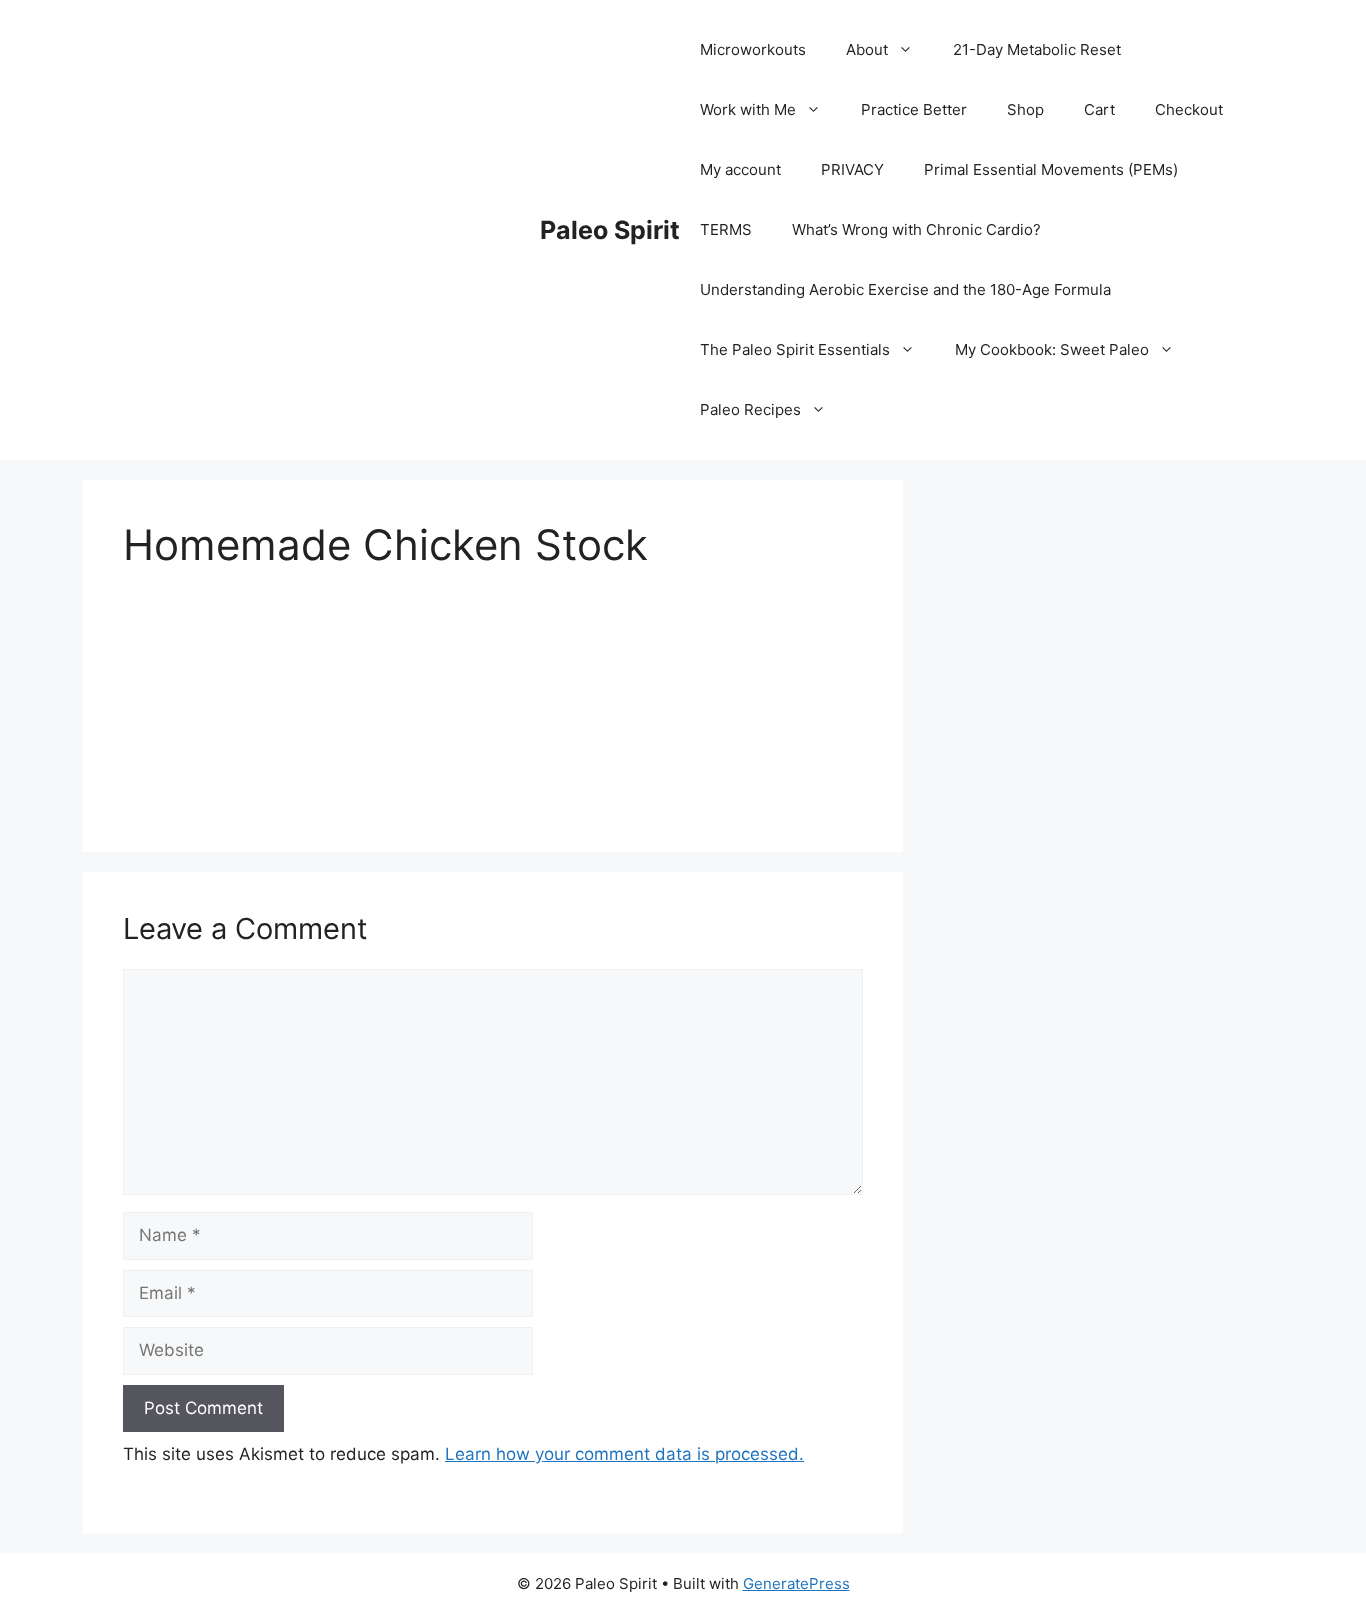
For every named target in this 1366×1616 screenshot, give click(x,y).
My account (740, 169)
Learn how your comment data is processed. (624, 1454)
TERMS (726, 229)
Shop (1025, 109)
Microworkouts (753, 49)
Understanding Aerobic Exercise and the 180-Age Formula (905, 289)
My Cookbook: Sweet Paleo (1052, 349)
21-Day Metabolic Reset (1037, 49)
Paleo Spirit (610, 230)
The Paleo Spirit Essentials (795, 349)
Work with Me (748, 109)
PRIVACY (852, 169)
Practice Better (914, 109)
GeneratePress (796, 1583)
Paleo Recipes (750, 409)
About (867, 49)
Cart (1099, 109)
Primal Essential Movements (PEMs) (1051, 169)
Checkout (1189, 109)
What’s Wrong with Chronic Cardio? (916, 229)
